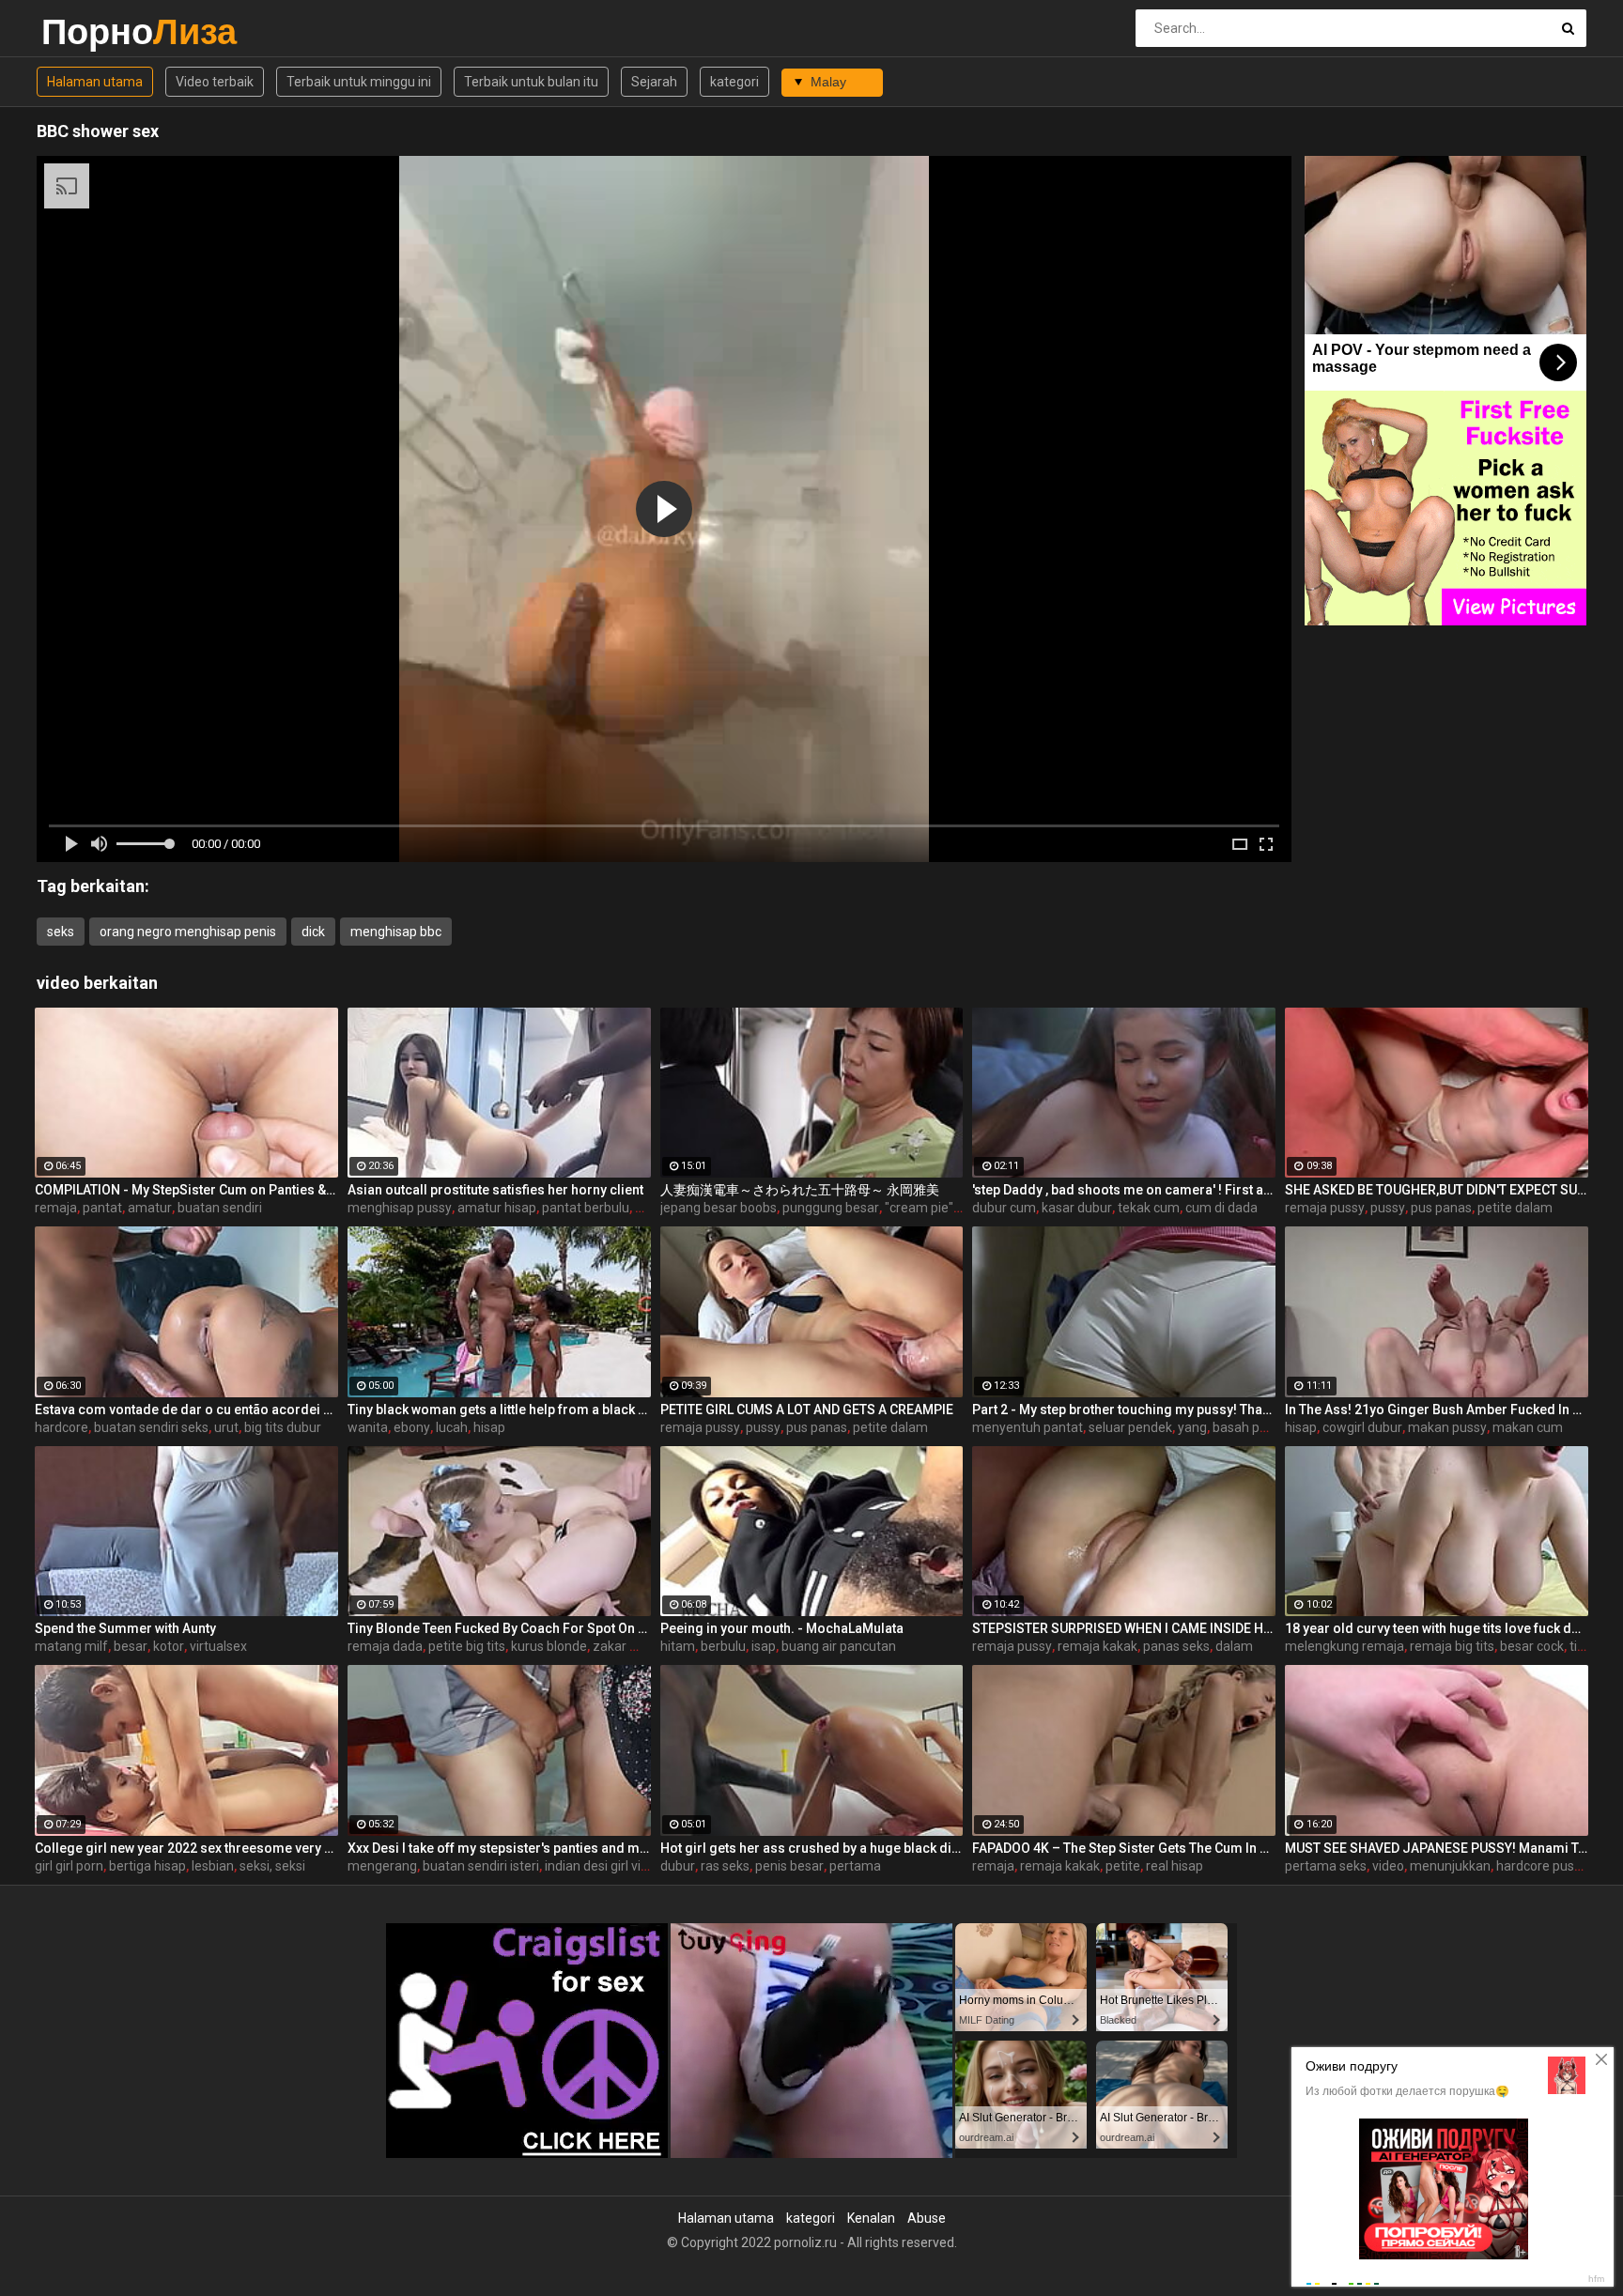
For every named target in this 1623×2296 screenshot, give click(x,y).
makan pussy (1447, 1427)
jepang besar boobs (719, 1208)
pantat (102, 1208)
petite (1123, 1866)
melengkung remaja (1345, 1646)
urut (226, 1427)
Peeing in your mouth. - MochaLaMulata (782, 1628)
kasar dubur (1077, 1208)
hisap (489, 1427)
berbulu (723, 1646)
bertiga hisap (147, 1866)
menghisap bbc (396, 932)
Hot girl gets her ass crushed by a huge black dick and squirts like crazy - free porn (812, 1848)
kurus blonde (549, 1646)
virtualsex (218, 1646)
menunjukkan (1450, 1866)
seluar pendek (1130, 1427)
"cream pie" (919, 1208)
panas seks (1176, 1646)
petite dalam (1515, 1208)
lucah (452, 1427)
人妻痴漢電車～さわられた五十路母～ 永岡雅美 (800, 1190)
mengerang (382, 1866)
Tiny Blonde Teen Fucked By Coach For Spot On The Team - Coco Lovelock (499, 1628)
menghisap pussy (400, 1208)
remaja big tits (1452, 1646)
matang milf (71, 1646)
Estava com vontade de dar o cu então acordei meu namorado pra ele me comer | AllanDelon (186, 1410)
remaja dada (385, 1646)
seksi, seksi (272, 1866)
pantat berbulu (586, 1208)
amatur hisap (497, 1208)
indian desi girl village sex (618, 1866)
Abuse (927, 2218)
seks (61, 932)
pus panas (1441, 1208)
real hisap (1175, 1866)
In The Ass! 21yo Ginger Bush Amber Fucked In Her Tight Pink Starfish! (1437, 1410)
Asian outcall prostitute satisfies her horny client (495, 1190)
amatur (150, 1208)
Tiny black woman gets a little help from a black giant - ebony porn (499, 1410)
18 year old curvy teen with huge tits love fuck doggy (1437, 1628)
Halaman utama (95, 82)
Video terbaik (215, 82)
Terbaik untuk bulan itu (531, 82)
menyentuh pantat (1028, 1427)
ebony (412, 1427)
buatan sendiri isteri (481, 1866)
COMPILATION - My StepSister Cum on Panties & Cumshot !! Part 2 (186, 1190)
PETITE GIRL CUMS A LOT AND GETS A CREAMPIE (807, 1410)
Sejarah (654, 82)
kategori (734, 82)
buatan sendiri (220, 1208)
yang (1192, 1427)
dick (313, 932)
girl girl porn (69, 1866)
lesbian (213, 1866)
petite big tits (467, 1646)
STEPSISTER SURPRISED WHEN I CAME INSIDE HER (1124, 1628)
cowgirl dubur (1362, 1427)
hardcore (62, 1427)
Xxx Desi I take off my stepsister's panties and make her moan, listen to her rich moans (499, 1848)
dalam (1234, 1646)
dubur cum (1004, 1208)
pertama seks (1326, 1866)
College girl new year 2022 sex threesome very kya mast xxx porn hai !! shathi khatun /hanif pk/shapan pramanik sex (186, 1848)
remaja (56, 1208)
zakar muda (628, 1646)
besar (131, 1646)
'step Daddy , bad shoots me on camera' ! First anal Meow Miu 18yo (1124, 1190)
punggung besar (831, 1208)
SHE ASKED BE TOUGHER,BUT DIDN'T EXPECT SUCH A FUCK (1437, 1190)
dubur (678, 1866)
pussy (1388, 1208)
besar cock (1532, 1646)
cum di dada (1221, 1208)
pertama (855, 1866)
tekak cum (1149, 1208)
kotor (169, 1646)
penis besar (789, 1866)
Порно (91, 31)
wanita (368, 1427)
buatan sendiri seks (151, 1427)
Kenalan (871, 2218)
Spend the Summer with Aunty (125, 1628)
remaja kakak (1097, 1646)
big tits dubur (283, 1427)
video (1388, 1866)
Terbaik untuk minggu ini (359, 82)
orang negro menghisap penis (188, 932)
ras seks (725, 1866)
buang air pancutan (839, 1646)
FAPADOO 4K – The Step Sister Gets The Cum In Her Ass (1124, 1848)
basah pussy (1250, 1427)
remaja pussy (1325, 1208)
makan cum (1528, 1427)
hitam (678, 1646)
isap (764, 1646)
